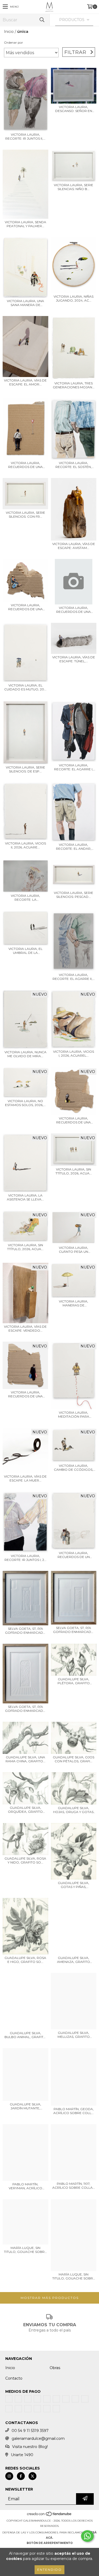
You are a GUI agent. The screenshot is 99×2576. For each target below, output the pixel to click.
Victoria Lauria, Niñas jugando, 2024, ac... (74, 298)
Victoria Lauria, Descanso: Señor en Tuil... (74, 109)
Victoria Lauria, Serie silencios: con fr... (25, 515)
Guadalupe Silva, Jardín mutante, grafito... (25, 2106)
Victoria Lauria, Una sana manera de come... (25, 303)
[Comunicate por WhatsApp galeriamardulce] (87, 2536)
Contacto (14, 2378)
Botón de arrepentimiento (50, 2543)
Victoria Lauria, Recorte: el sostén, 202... (74, 465)
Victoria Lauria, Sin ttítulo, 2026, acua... (74, 1171)
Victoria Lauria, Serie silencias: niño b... (74, 187)
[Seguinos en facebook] (21, 2476)
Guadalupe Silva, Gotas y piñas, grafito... (74, 1885)
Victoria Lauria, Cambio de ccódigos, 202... (74, 1468)
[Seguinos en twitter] (32, 2476)
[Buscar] (42, 20)
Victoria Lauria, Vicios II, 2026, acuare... (25, 845)
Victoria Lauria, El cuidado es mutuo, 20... (25, 687)
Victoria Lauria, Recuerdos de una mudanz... (25, 465)
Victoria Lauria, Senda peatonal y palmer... (25, 224)
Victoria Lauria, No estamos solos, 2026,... (25, 1103)
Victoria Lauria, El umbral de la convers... (25, 951)
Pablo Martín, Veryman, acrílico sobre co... (25, 2186)
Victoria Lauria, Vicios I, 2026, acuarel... (74, 1053)
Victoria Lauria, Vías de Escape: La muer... (25, 1478)
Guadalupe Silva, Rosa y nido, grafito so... (25, 1860)
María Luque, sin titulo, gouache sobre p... (25, 2250)
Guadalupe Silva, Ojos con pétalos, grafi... (74, 1759)
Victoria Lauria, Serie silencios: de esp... (25, 769)
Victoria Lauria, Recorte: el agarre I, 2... (74, 767)
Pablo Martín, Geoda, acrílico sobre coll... (74, 2111)
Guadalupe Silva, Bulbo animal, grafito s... (25, 2035)
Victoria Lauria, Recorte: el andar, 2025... (74, 847)
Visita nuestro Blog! (30, 2447)
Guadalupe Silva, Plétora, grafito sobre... (74, 1681)
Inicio (9, 32)
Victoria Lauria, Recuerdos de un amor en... (74, 1555)
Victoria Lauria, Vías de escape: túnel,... (74, 659)
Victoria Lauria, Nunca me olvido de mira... (25, 1054)
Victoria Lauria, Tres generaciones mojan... (74, 385)
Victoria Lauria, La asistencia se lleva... (25, 1197)
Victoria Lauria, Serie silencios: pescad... (74, 895)
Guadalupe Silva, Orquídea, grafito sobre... (25, 1810)
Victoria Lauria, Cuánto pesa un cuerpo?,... (74, 1250)
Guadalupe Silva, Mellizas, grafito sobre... (74, 2035)
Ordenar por (13, 42)
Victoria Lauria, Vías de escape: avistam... (74, 546)
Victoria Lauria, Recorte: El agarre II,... (74, 977)
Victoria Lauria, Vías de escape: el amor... (25, 382)
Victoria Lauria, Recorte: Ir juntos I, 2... (25, 1558)
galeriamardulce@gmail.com (38, 2438)
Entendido (49, 2570)
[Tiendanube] (49, 2515)
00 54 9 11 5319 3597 (30, 2431)
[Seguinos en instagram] (9, 2476)
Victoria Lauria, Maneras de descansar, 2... (74, 1303)
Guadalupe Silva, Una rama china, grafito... (25, 1759)
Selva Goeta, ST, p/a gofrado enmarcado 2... (25, 1631)
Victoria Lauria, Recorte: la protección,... (25, 898)
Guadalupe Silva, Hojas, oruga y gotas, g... (74, 1810)
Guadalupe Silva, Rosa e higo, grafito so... (25, 1960)
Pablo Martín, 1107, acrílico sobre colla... (74, 2186)
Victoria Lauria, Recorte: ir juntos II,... (25, 136)
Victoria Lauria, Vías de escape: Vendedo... (25, 1328)
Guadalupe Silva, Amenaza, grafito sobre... (74, 1960)
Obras (55, 2368)
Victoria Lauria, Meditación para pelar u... (74, 1414)
